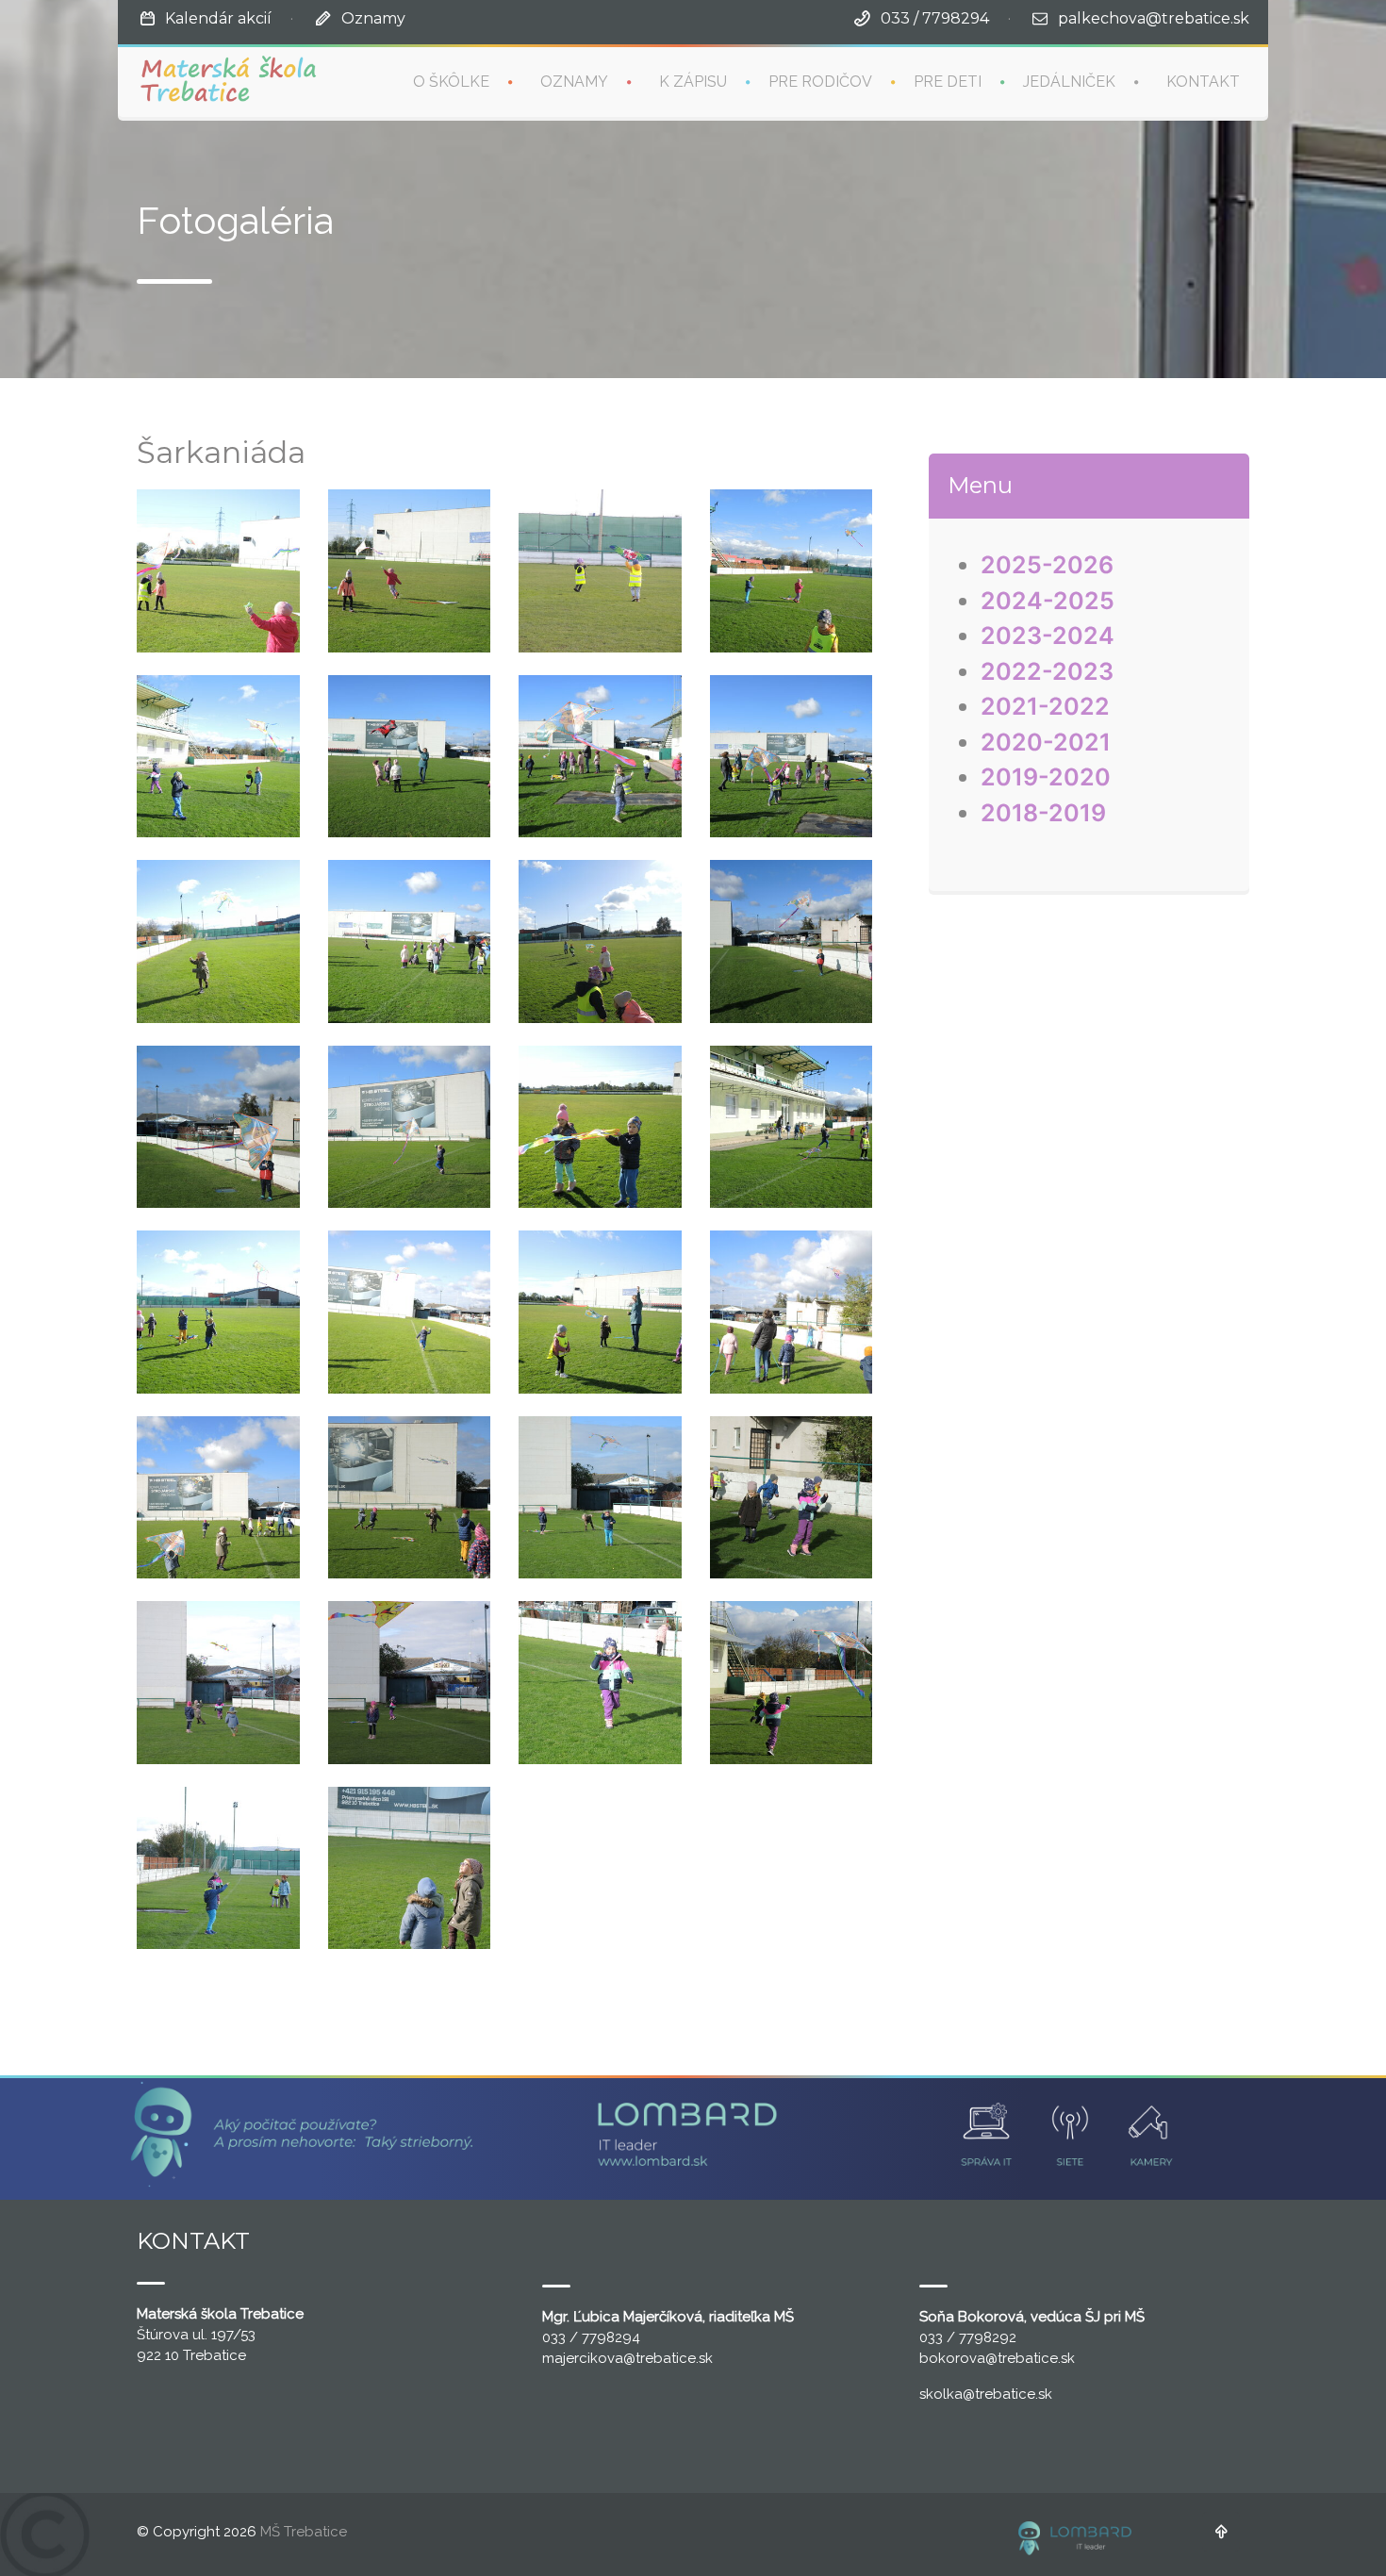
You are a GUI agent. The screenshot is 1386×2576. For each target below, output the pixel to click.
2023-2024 (1048, 636)
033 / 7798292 (968, 2337)
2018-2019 (1043, 813)
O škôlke (451, 82)
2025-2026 (1047, 565)
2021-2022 (1045, 706)
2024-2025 (1048, 601)
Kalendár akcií (218, 18)
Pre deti (948, 82)
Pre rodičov (820, 82)
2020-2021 (1046, 742)
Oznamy (373, 18)
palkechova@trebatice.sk (1154, 18)
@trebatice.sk (668, 2358)
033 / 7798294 (935, 18)
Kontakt (1203, 82)
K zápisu (693, 82)
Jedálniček (1069, 82)
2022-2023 (1047, 671)
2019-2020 (1046, 777)
